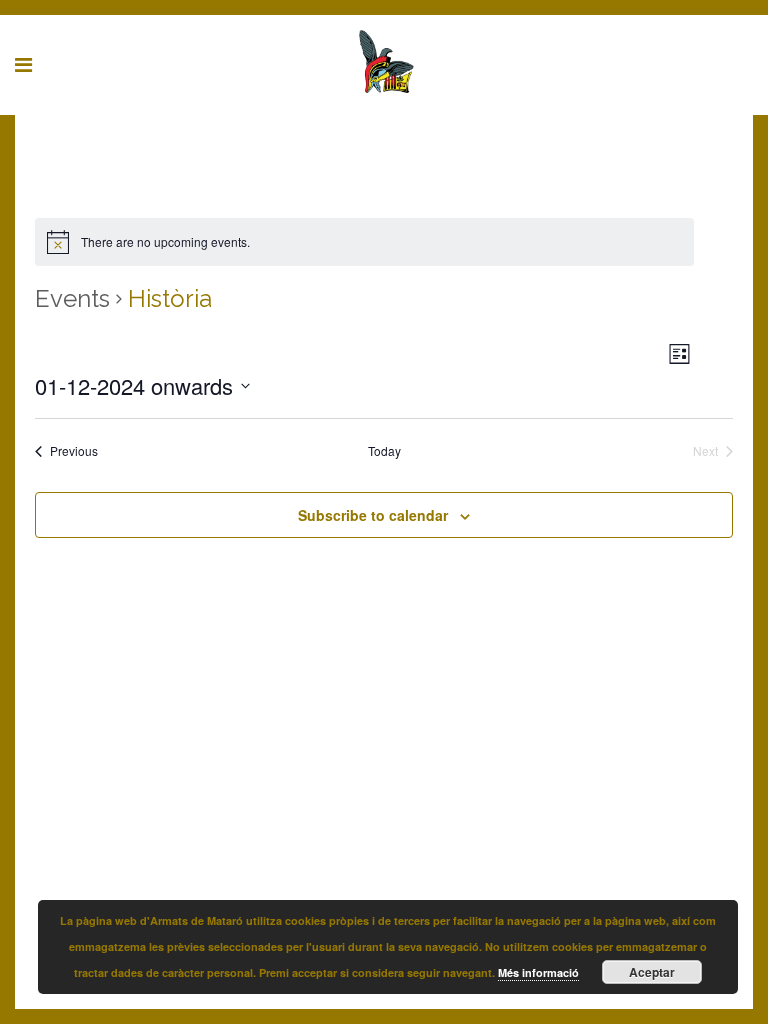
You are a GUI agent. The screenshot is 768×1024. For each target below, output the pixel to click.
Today (384, 451)
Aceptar (652, 972)
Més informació (538, 972)
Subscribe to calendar (373, 515)
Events (72, 298)
